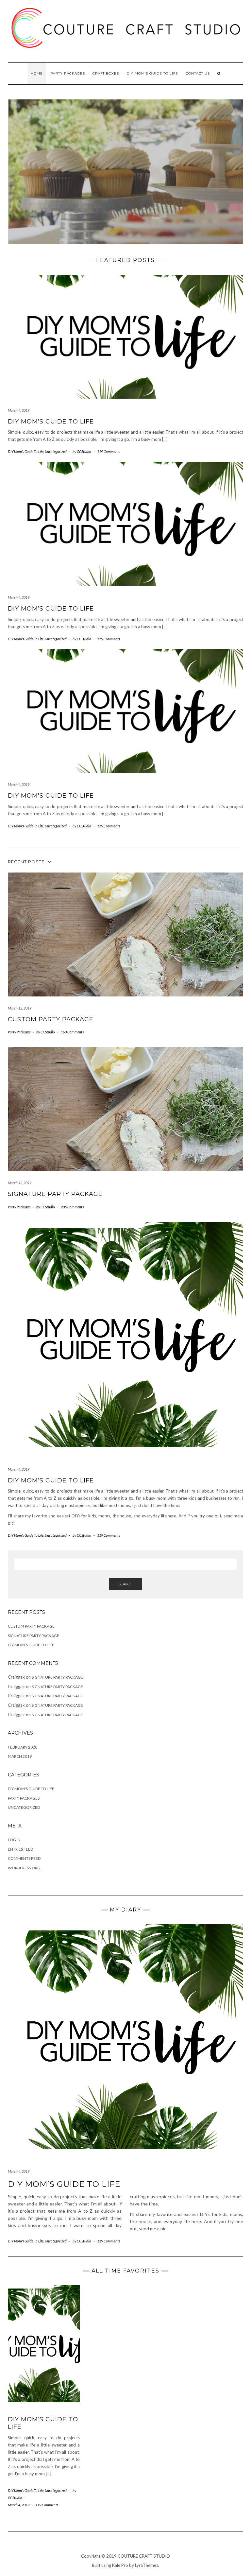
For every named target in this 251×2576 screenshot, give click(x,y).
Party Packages (68, 73)
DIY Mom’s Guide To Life (152, 73)
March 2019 (20, 1756)
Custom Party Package (51, 1019)
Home (37, 73)
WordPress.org (24, 1868)
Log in (14, 1840)
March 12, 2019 (20, 1008)
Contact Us (198, 73)
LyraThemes (147, 2565)
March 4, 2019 (19, 410)
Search (125, 1584)
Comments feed (24, 1858)
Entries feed (20, 1849)
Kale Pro (120, 2565)
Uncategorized (56, 451)
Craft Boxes (106, 73)
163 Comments (72, 1032)
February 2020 (23, 1747)
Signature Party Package (55, 1194)
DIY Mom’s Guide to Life (51, 422)
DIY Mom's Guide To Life (26, 451)
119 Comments (109, 451)
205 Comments (72, 1207)
